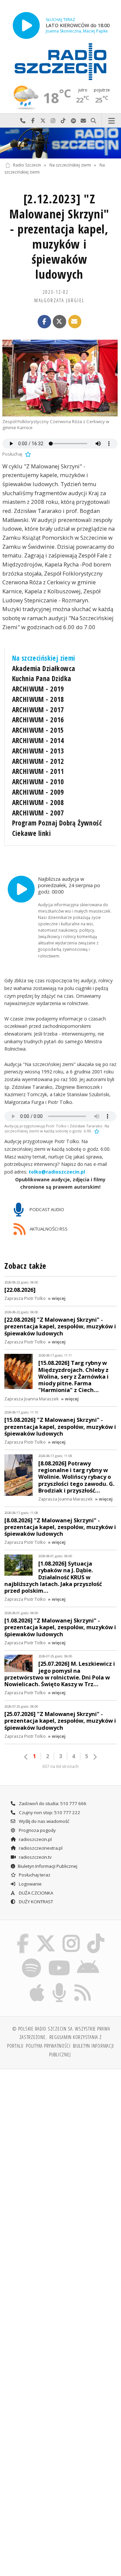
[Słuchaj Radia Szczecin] (26, 25)
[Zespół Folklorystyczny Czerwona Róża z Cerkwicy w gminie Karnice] (60, 378)
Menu (111, 121)
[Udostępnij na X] (59, 322)
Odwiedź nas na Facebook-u (33, 121)
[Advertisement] (61, 2138)
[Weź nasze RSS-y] (83, 1984)
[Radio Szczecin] (61, 62)
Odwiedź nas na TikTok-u (63, 121)
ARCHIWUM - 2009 (38, 792)
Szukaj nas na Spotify (73, 121)
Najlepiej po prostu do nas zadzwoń (23, 121)
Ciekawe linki (31, 833)
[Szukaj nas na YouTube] (59, 1960)
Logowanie (30, 1884)
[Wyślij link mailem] (75, 322)
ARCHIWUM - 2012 (38, 761)
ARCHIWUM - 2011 (38, 771)
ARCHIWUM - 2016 (38, 720)
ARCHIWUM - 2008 (38, 802)
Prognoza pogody (37, 1830)
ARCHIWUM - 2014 (38, 740)
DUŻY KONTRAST (35, 1902)
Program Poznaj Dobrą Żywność (57, 823)
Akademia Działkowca (44, 668)
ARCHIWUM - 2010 (38, 782)
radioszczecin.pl (35, 1839)
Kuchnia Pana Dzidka (42, 678)
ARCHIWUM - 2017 (38, 710)
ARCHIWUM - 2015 (38, 730)
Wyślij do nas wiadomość (83, 121)
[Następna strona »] (95, 1757)
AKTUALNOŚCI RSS (48, 1229)
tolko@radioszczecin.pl (57, 1171)
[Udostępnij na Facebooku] (44, 322)
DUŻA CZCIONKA (35, 1893)
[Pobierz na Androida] (88, 1960)
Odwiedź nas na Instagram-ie (53, 121)
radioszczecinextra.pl (40, 1848)
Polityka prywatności (48, 2046)
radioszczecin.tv (35, 1857)
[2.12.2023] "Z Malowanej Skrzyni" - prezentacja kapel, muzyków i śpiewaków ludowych (59, 237)
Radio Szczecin (27, 165)
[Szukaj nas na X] (46, 1935)
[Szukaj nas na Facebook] (23, 1935)
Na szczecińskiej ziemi (70, 165)
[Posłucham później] (27, 454)
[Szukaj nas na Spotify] (32, 1960)
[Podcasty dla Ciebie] (59, 1984)
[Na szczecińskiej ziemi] (61, 143)
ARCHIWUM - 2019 (38, 689)
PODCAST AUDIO (46, 1209)
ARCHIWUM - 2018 (38, 699)
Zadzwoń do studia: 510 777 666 (52, 1803)
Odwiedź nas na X (43, 121)
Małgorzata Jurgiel (59, 300)
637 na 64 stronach (61, 1766)
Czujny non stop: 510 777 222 (49, 1812)
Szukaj (93, 121)
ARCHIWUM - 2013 (38, 751)
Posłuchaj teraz (34, 1875)
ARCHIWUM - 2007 (38, 813)
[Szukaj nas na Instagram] (71, 1935)
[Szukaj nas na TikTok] (96, 1935)
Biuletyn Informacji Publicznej (48, 1866)
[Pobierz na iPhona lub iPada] (37, 1984)
